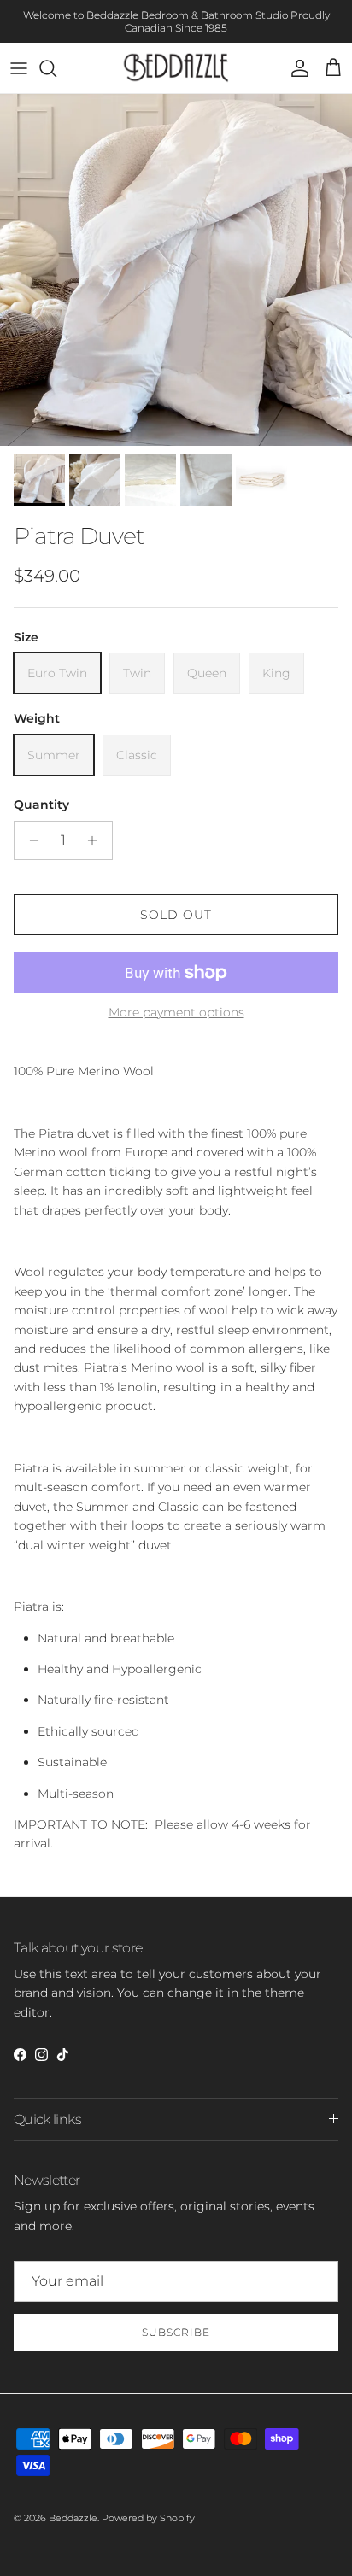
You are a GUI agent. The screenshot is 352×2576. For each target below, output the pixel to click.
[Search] (56, 68)
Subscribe (176, 2332)
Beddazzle (73, 2518)
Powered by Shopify (148, 2518)
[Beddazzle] (176, 68)
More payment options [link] (176, 1013)
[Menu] (19, 68)
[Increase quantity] (97, 840)
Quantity (41, 805)
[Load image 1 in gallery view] (176, 270)
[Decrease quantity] (29, 840)
